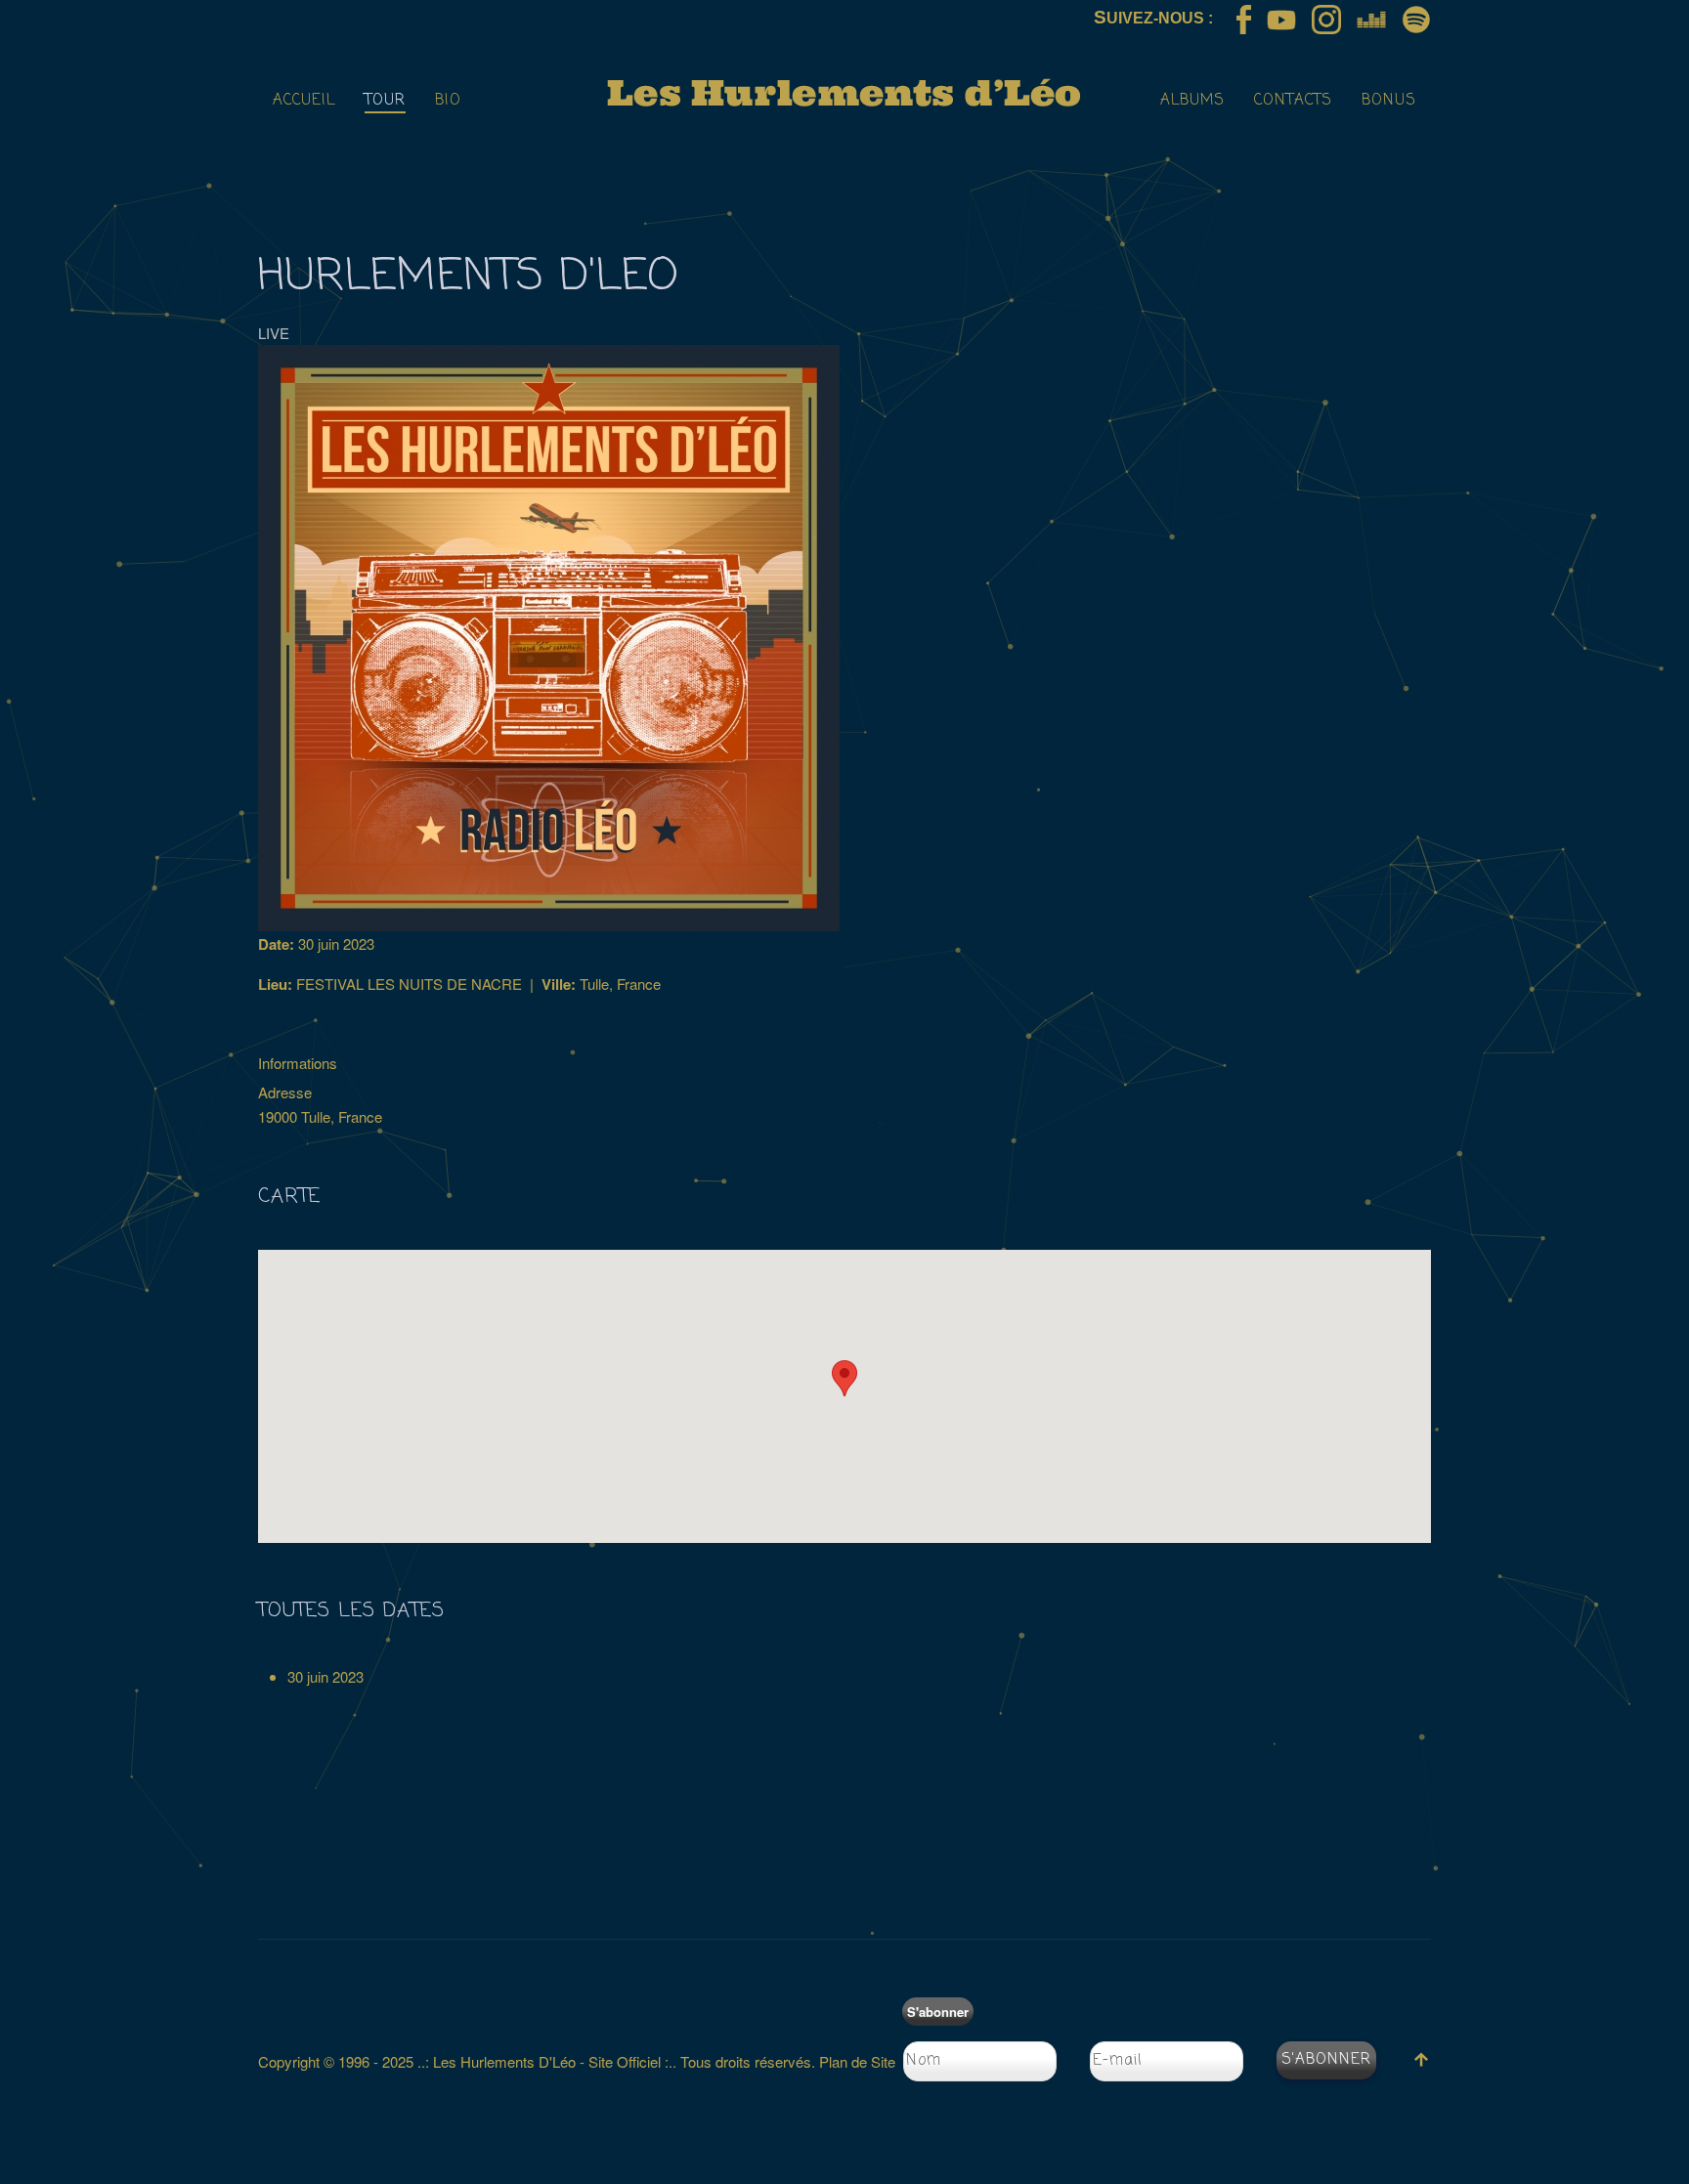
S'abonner (938, 2012)
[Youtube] (1278, 17)
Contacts (1293, 101)
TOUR (385, 101)
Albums (1192, 101)
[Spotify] (1416, 17)
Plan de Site (857, 2061)
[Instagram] (1326, 17)
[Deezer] (1371, 17)
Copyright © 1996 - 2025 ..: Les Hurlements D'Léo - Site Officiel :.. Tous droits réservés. (537, 2061)
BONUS (1389, 101)
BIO (448, 101)
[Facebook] (1244, 17)
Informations (298, 1063)
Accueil (304, 101)
